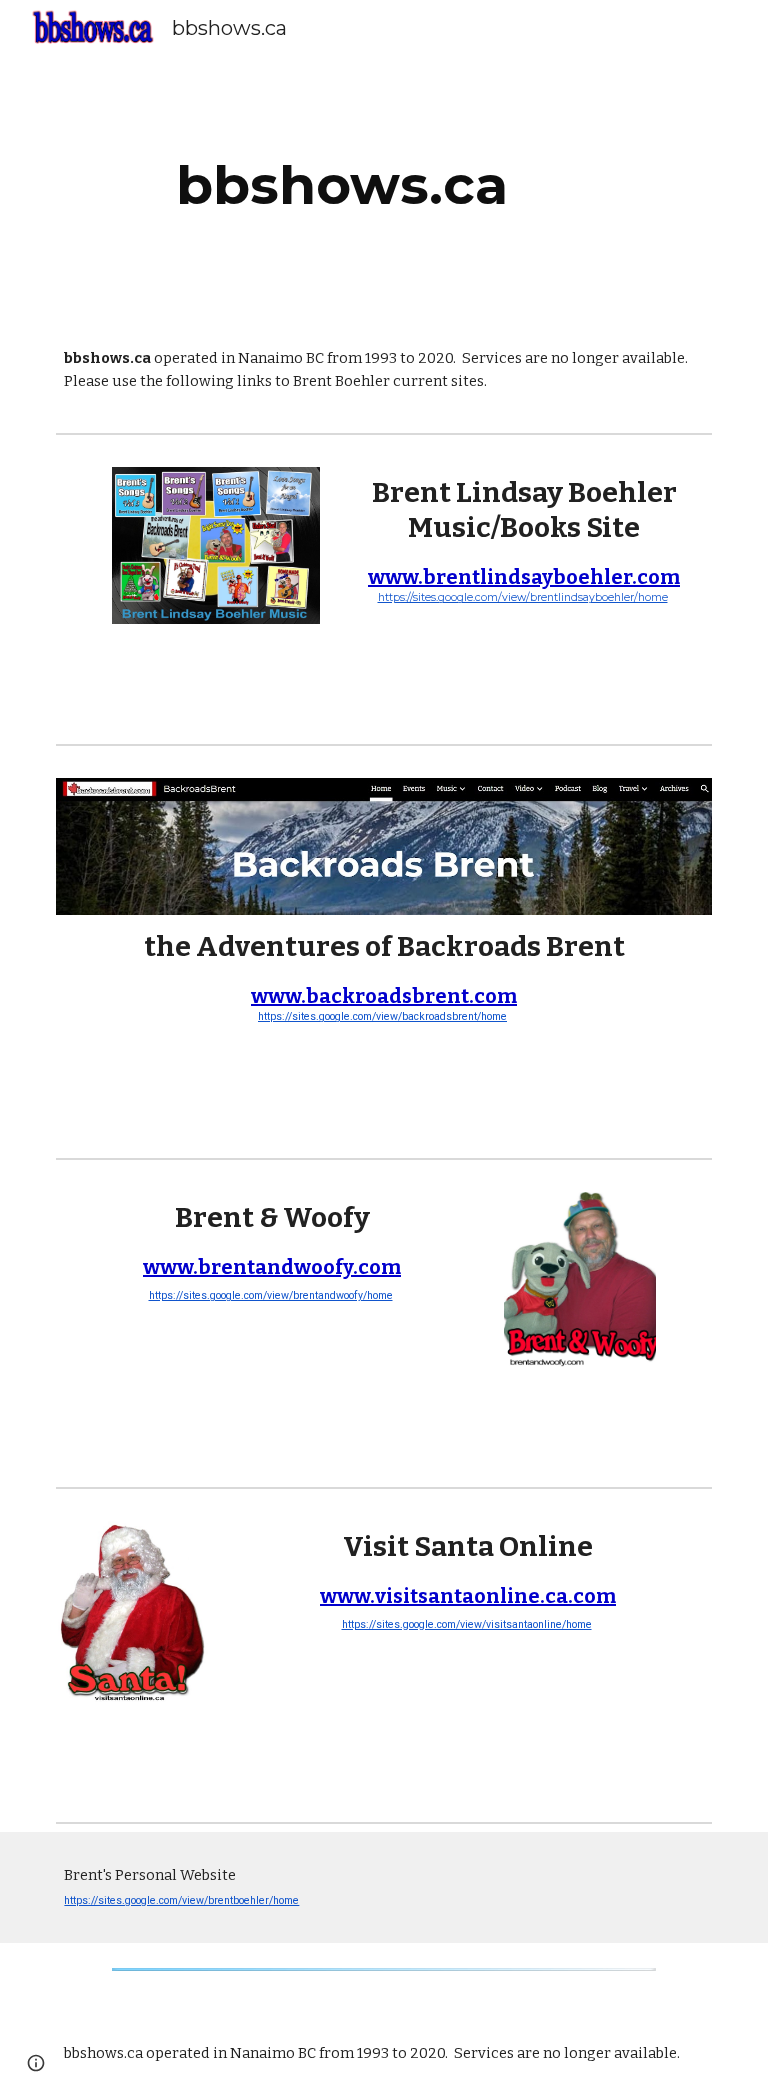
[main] (383, 185)
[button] (36, 2063)
